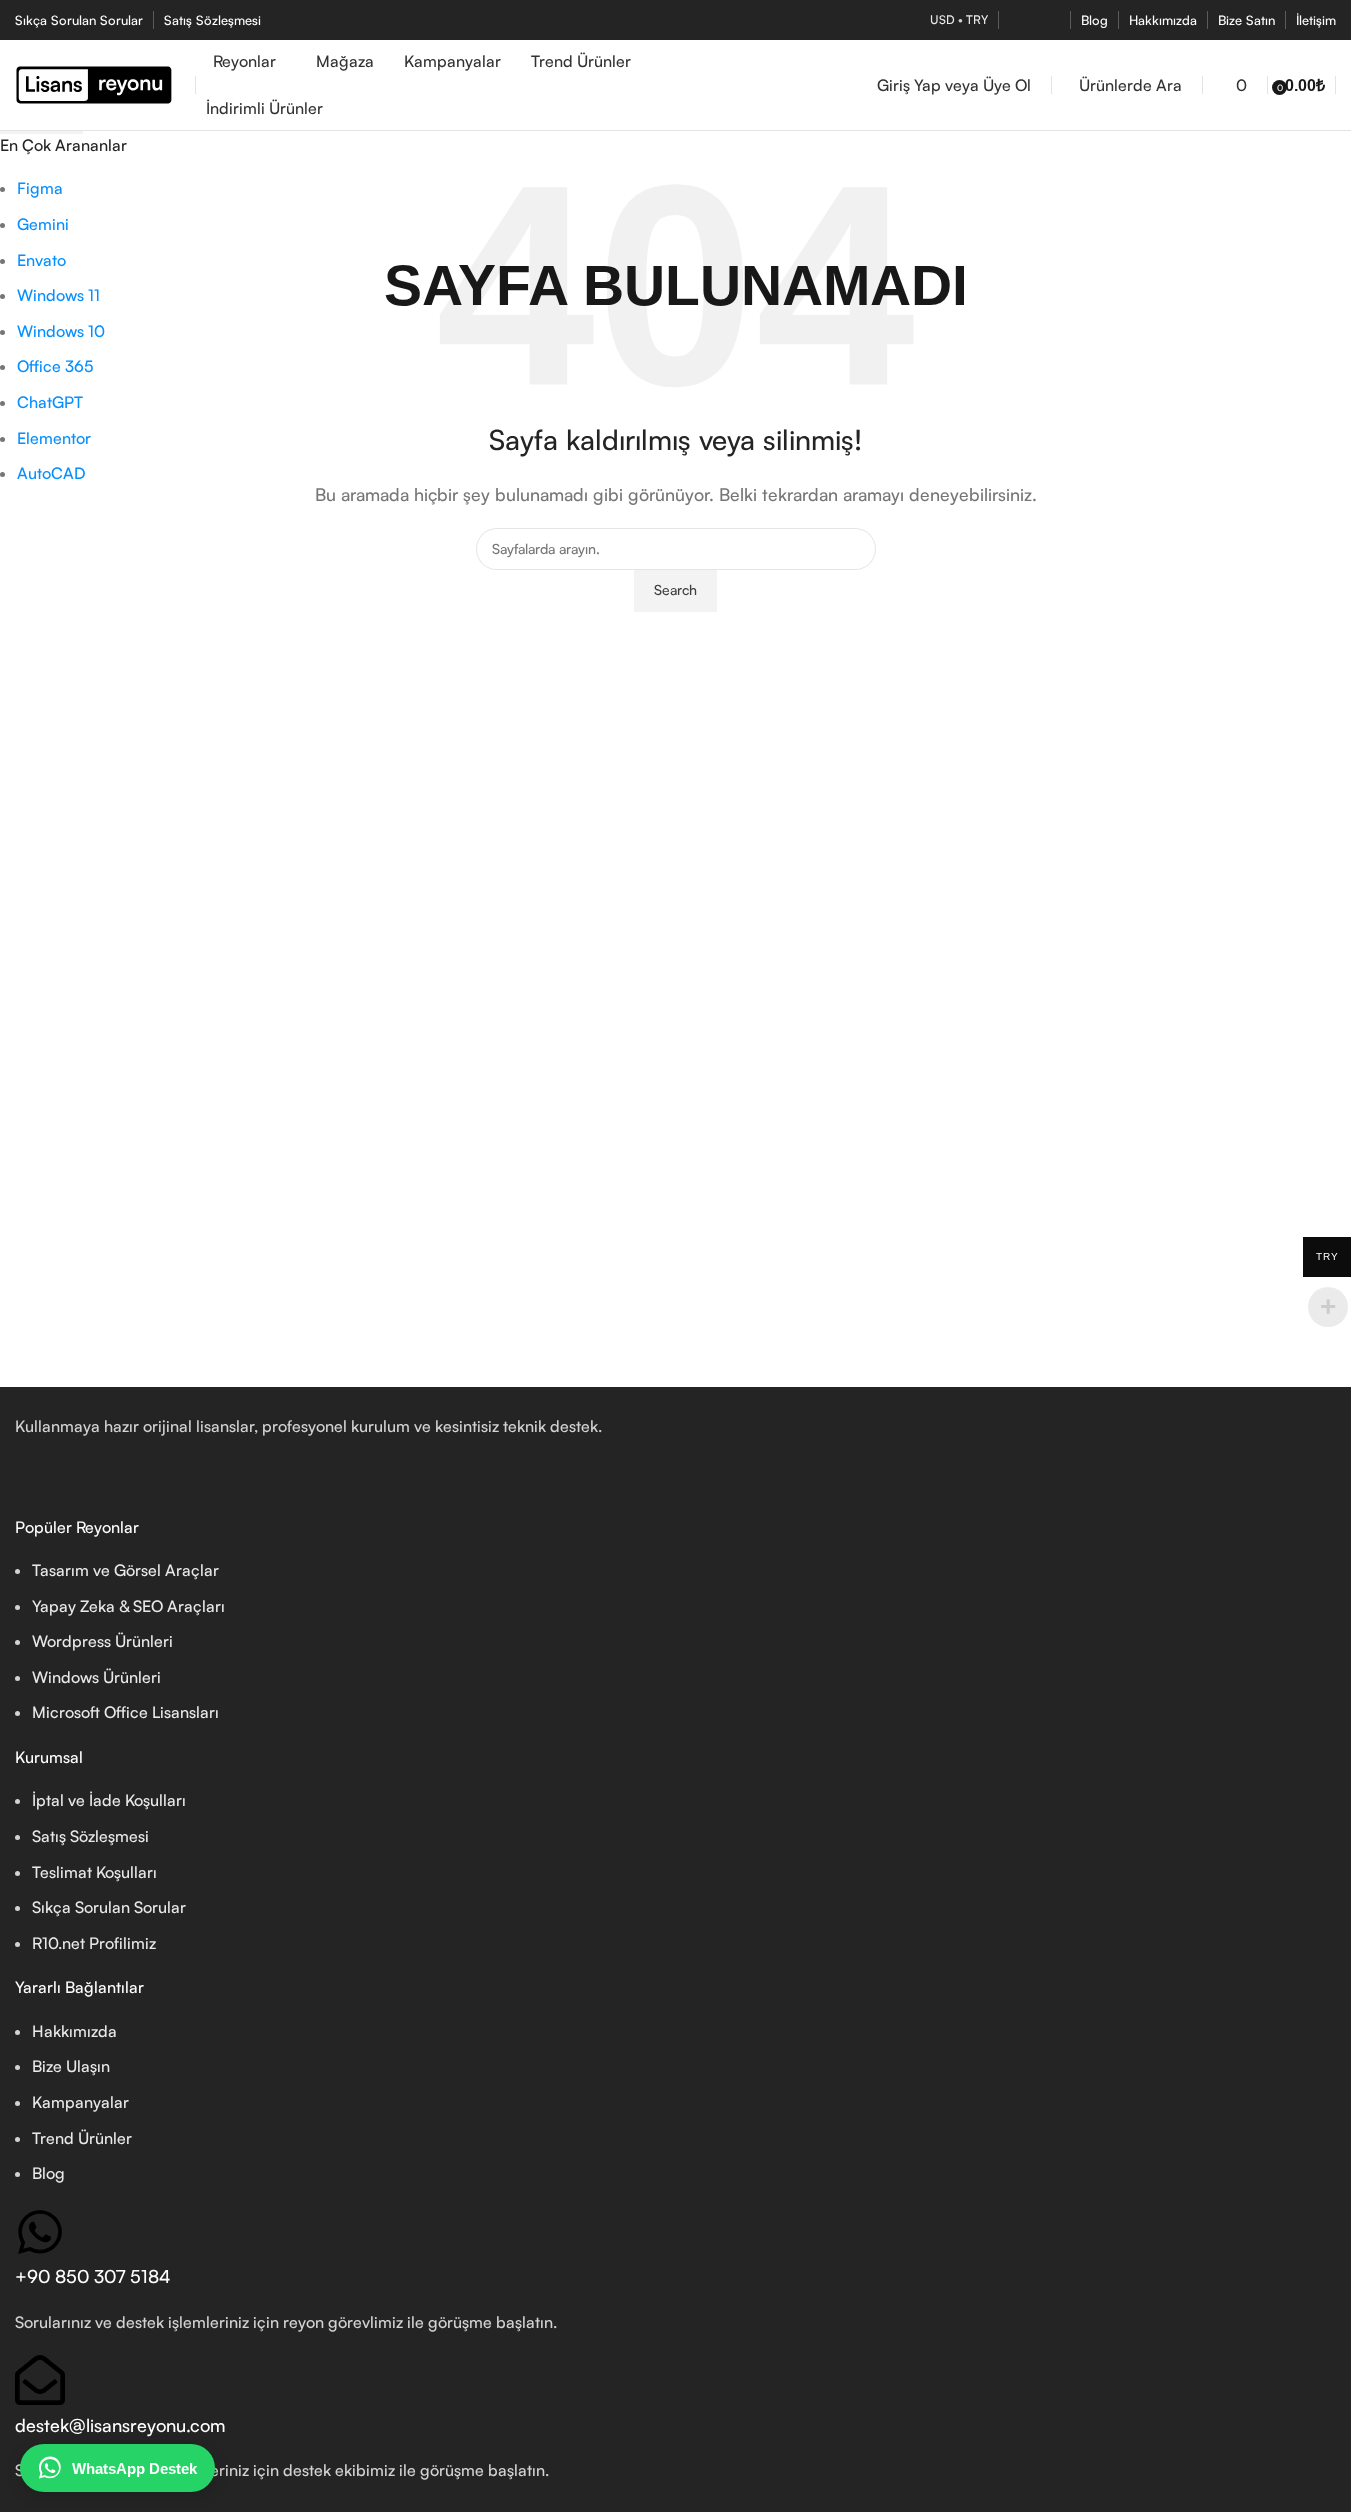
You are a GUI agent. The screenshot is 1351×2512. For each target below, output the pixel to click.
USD (942, 19)
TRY (977, 19)
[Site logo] (100, 83)
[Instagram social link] (1047, 20)
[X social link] (1021, 20)
